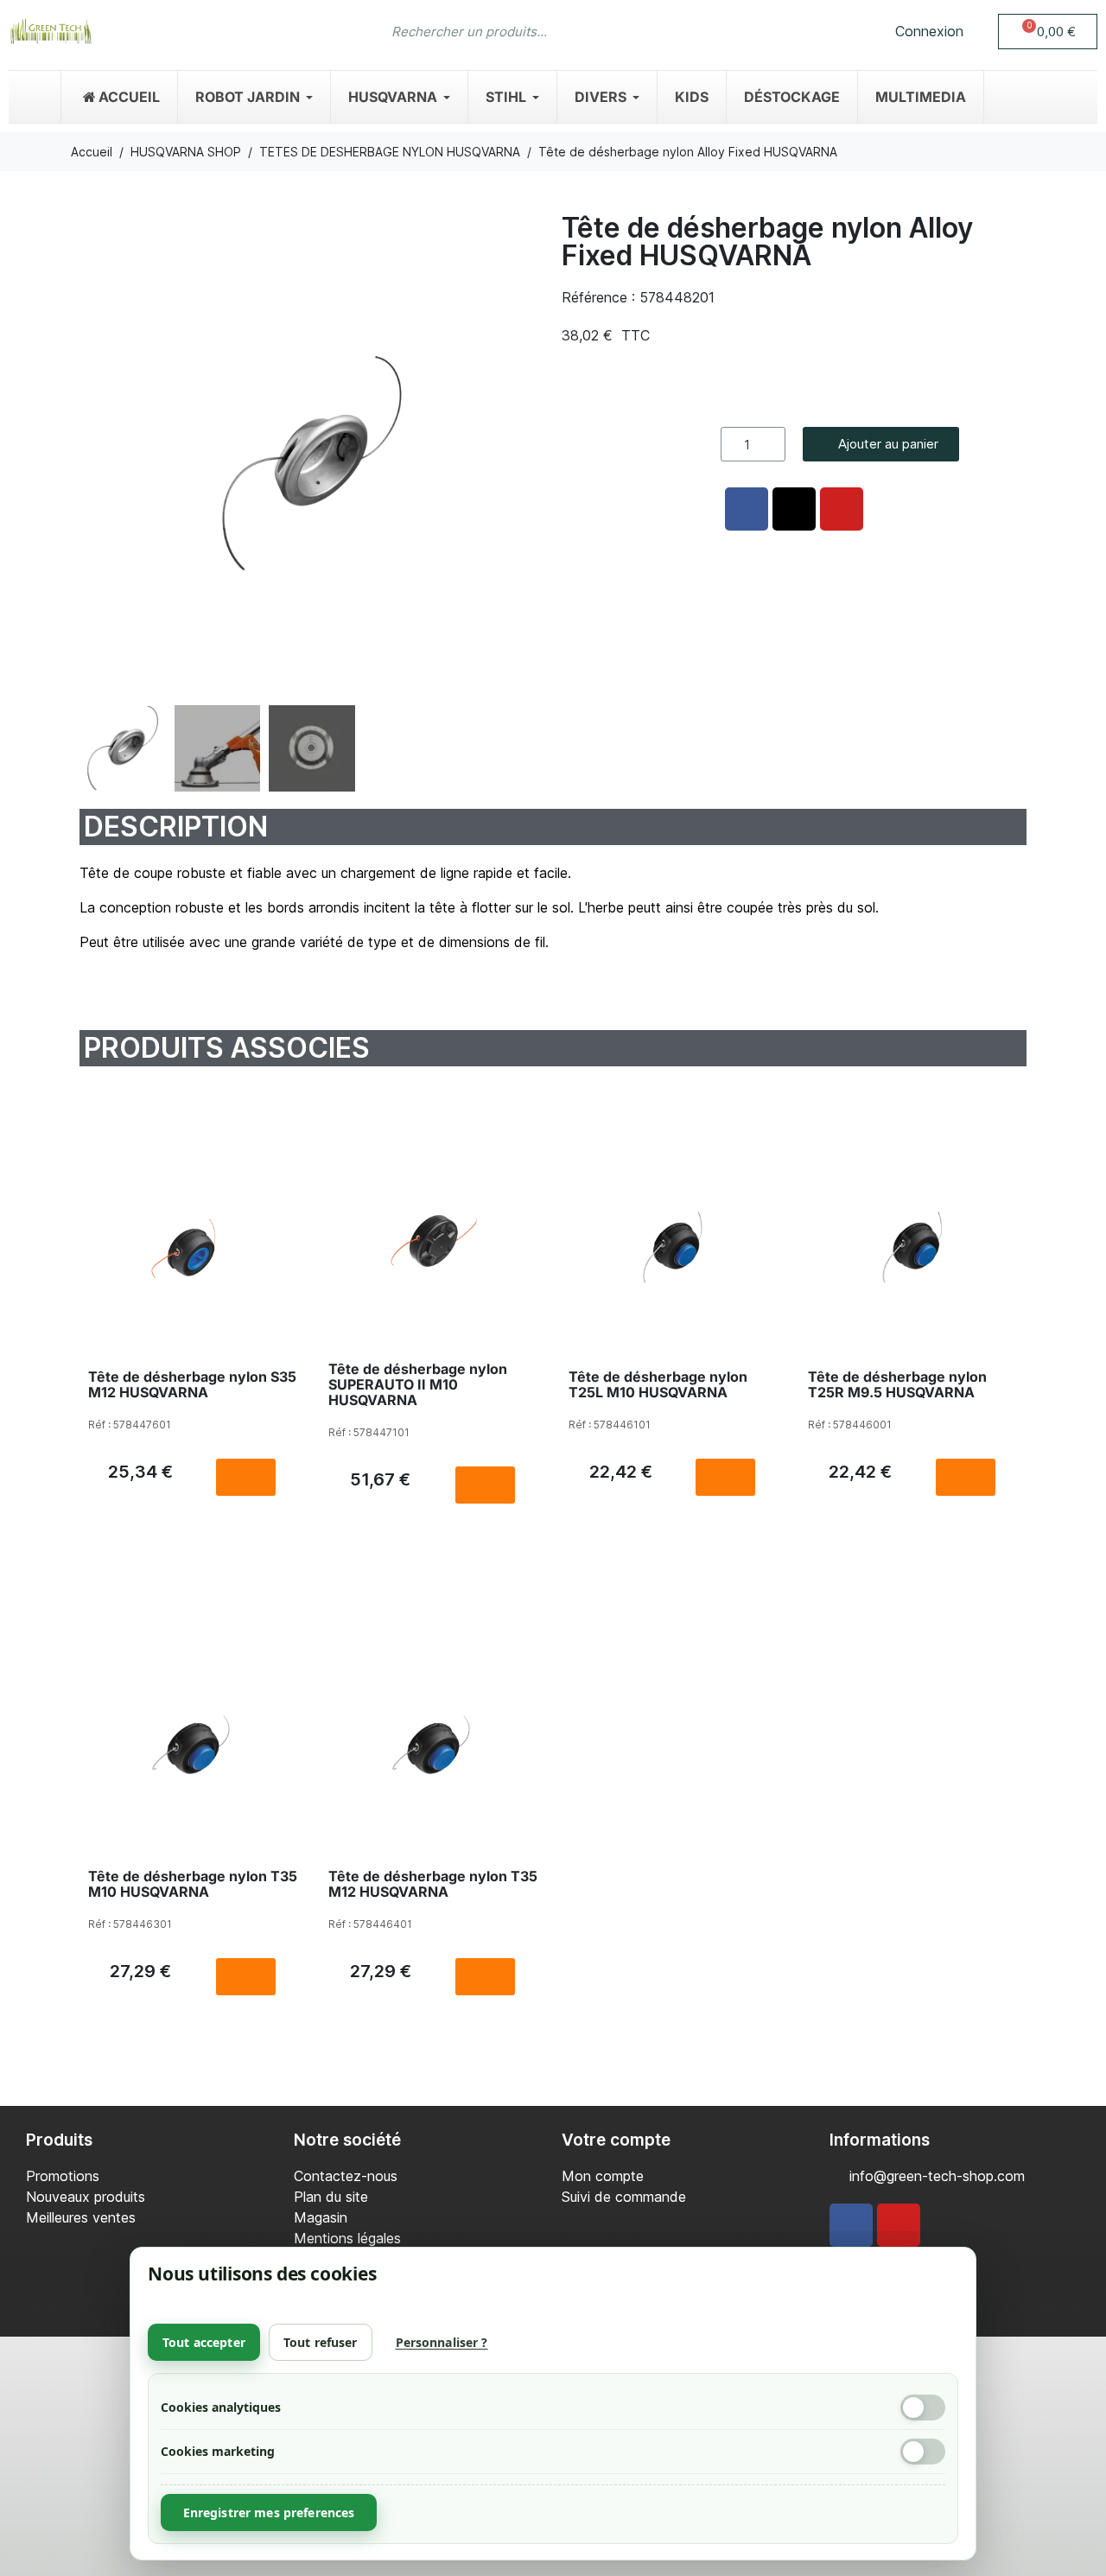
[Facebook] (851, 2225)
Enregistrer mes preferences (269, 2512)
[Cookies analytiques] (923, 2407)
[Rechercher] (707, 31)
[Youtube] (899, 2225)
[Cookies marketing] (923, 2452)
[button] (1048, 32)
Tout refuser (321, 2342)
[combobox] (519, 31)
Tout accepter (204, 2342)
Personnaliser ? (442, 2342)
